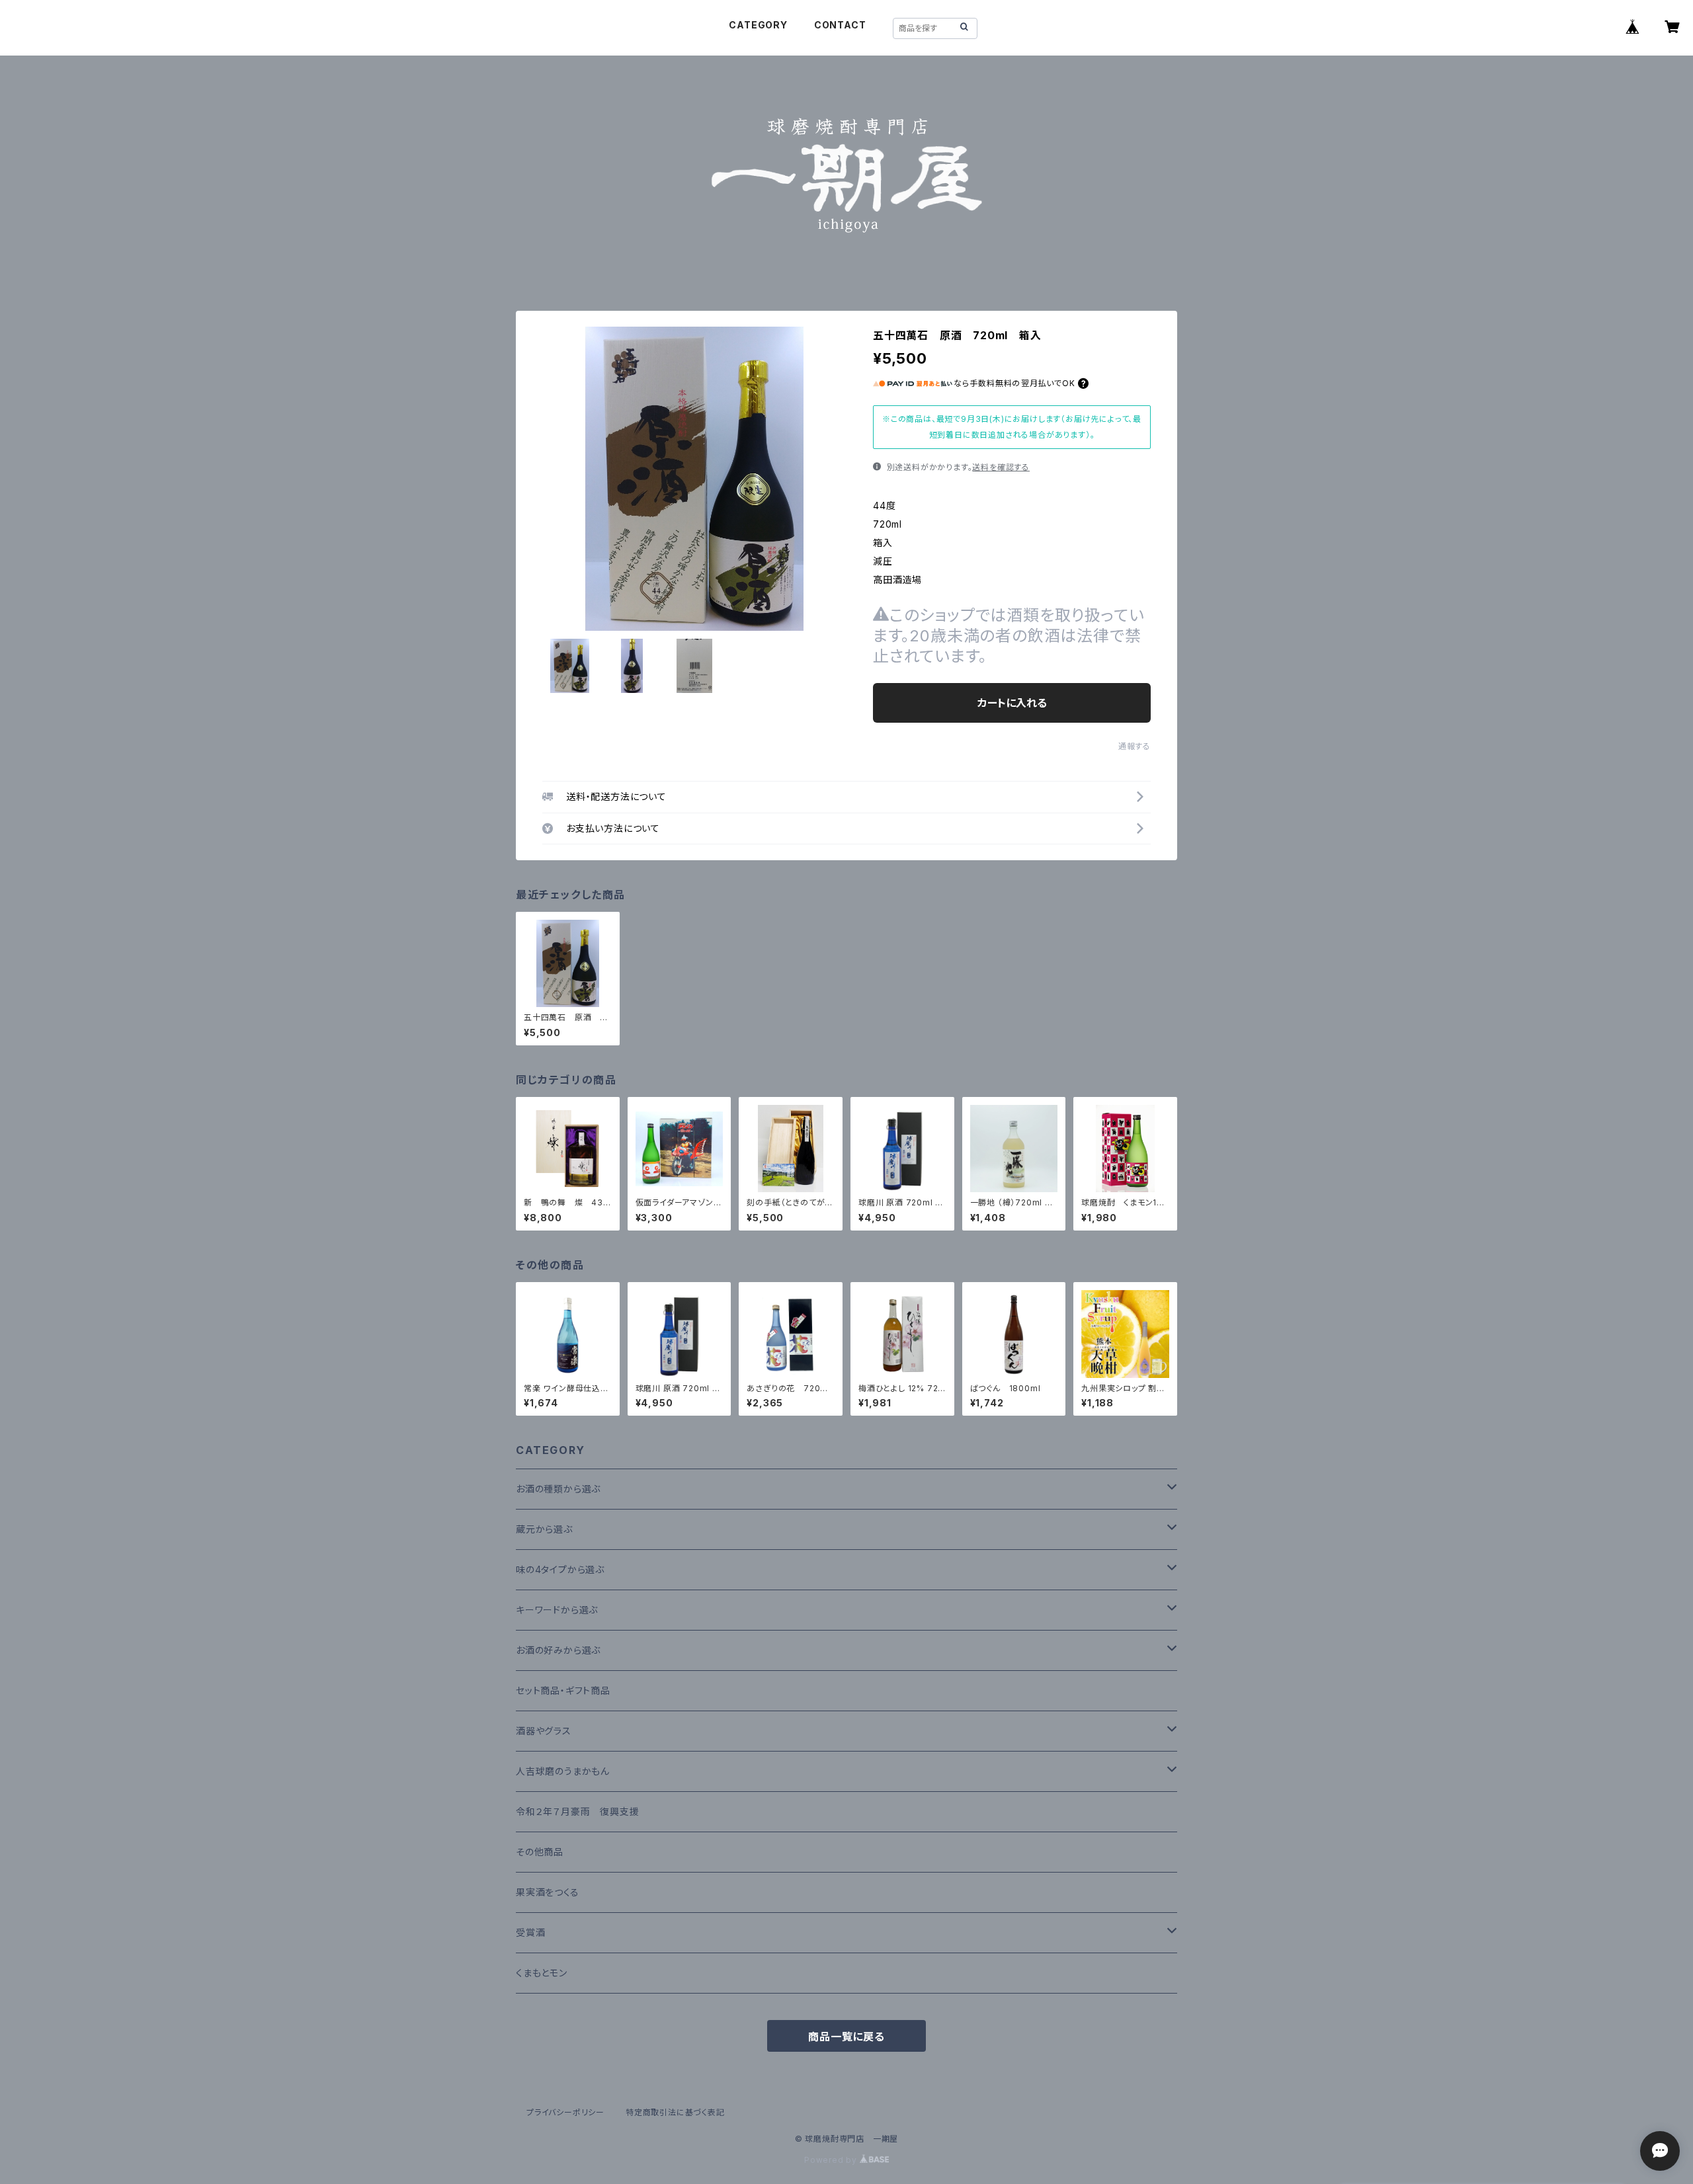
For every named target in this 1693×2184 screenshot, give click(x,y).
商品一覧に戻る (846, 2037)
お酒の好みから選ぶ (558, 1650)
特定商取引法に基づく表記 (675, 2112)
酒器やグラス (544, 1731)
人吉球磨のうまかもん (563, 1771)
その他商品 (540, 1852)
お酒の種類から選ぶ (558, 1489)
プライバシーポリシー (565, 2112)
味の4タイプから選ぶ (560, 1569)
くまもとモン (542, 1973)
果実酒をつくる (548, 1892)
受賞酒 (530, 1932)
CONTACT (840, 25)
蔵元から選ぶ (544, 1529)
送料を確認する (1001, 467)
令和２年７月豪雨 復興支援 (577, 1811)
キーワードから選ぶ (557, 1610)
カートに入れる (1012, 703)
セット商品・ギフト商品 (563, 1690)
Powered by (832, 2160)
